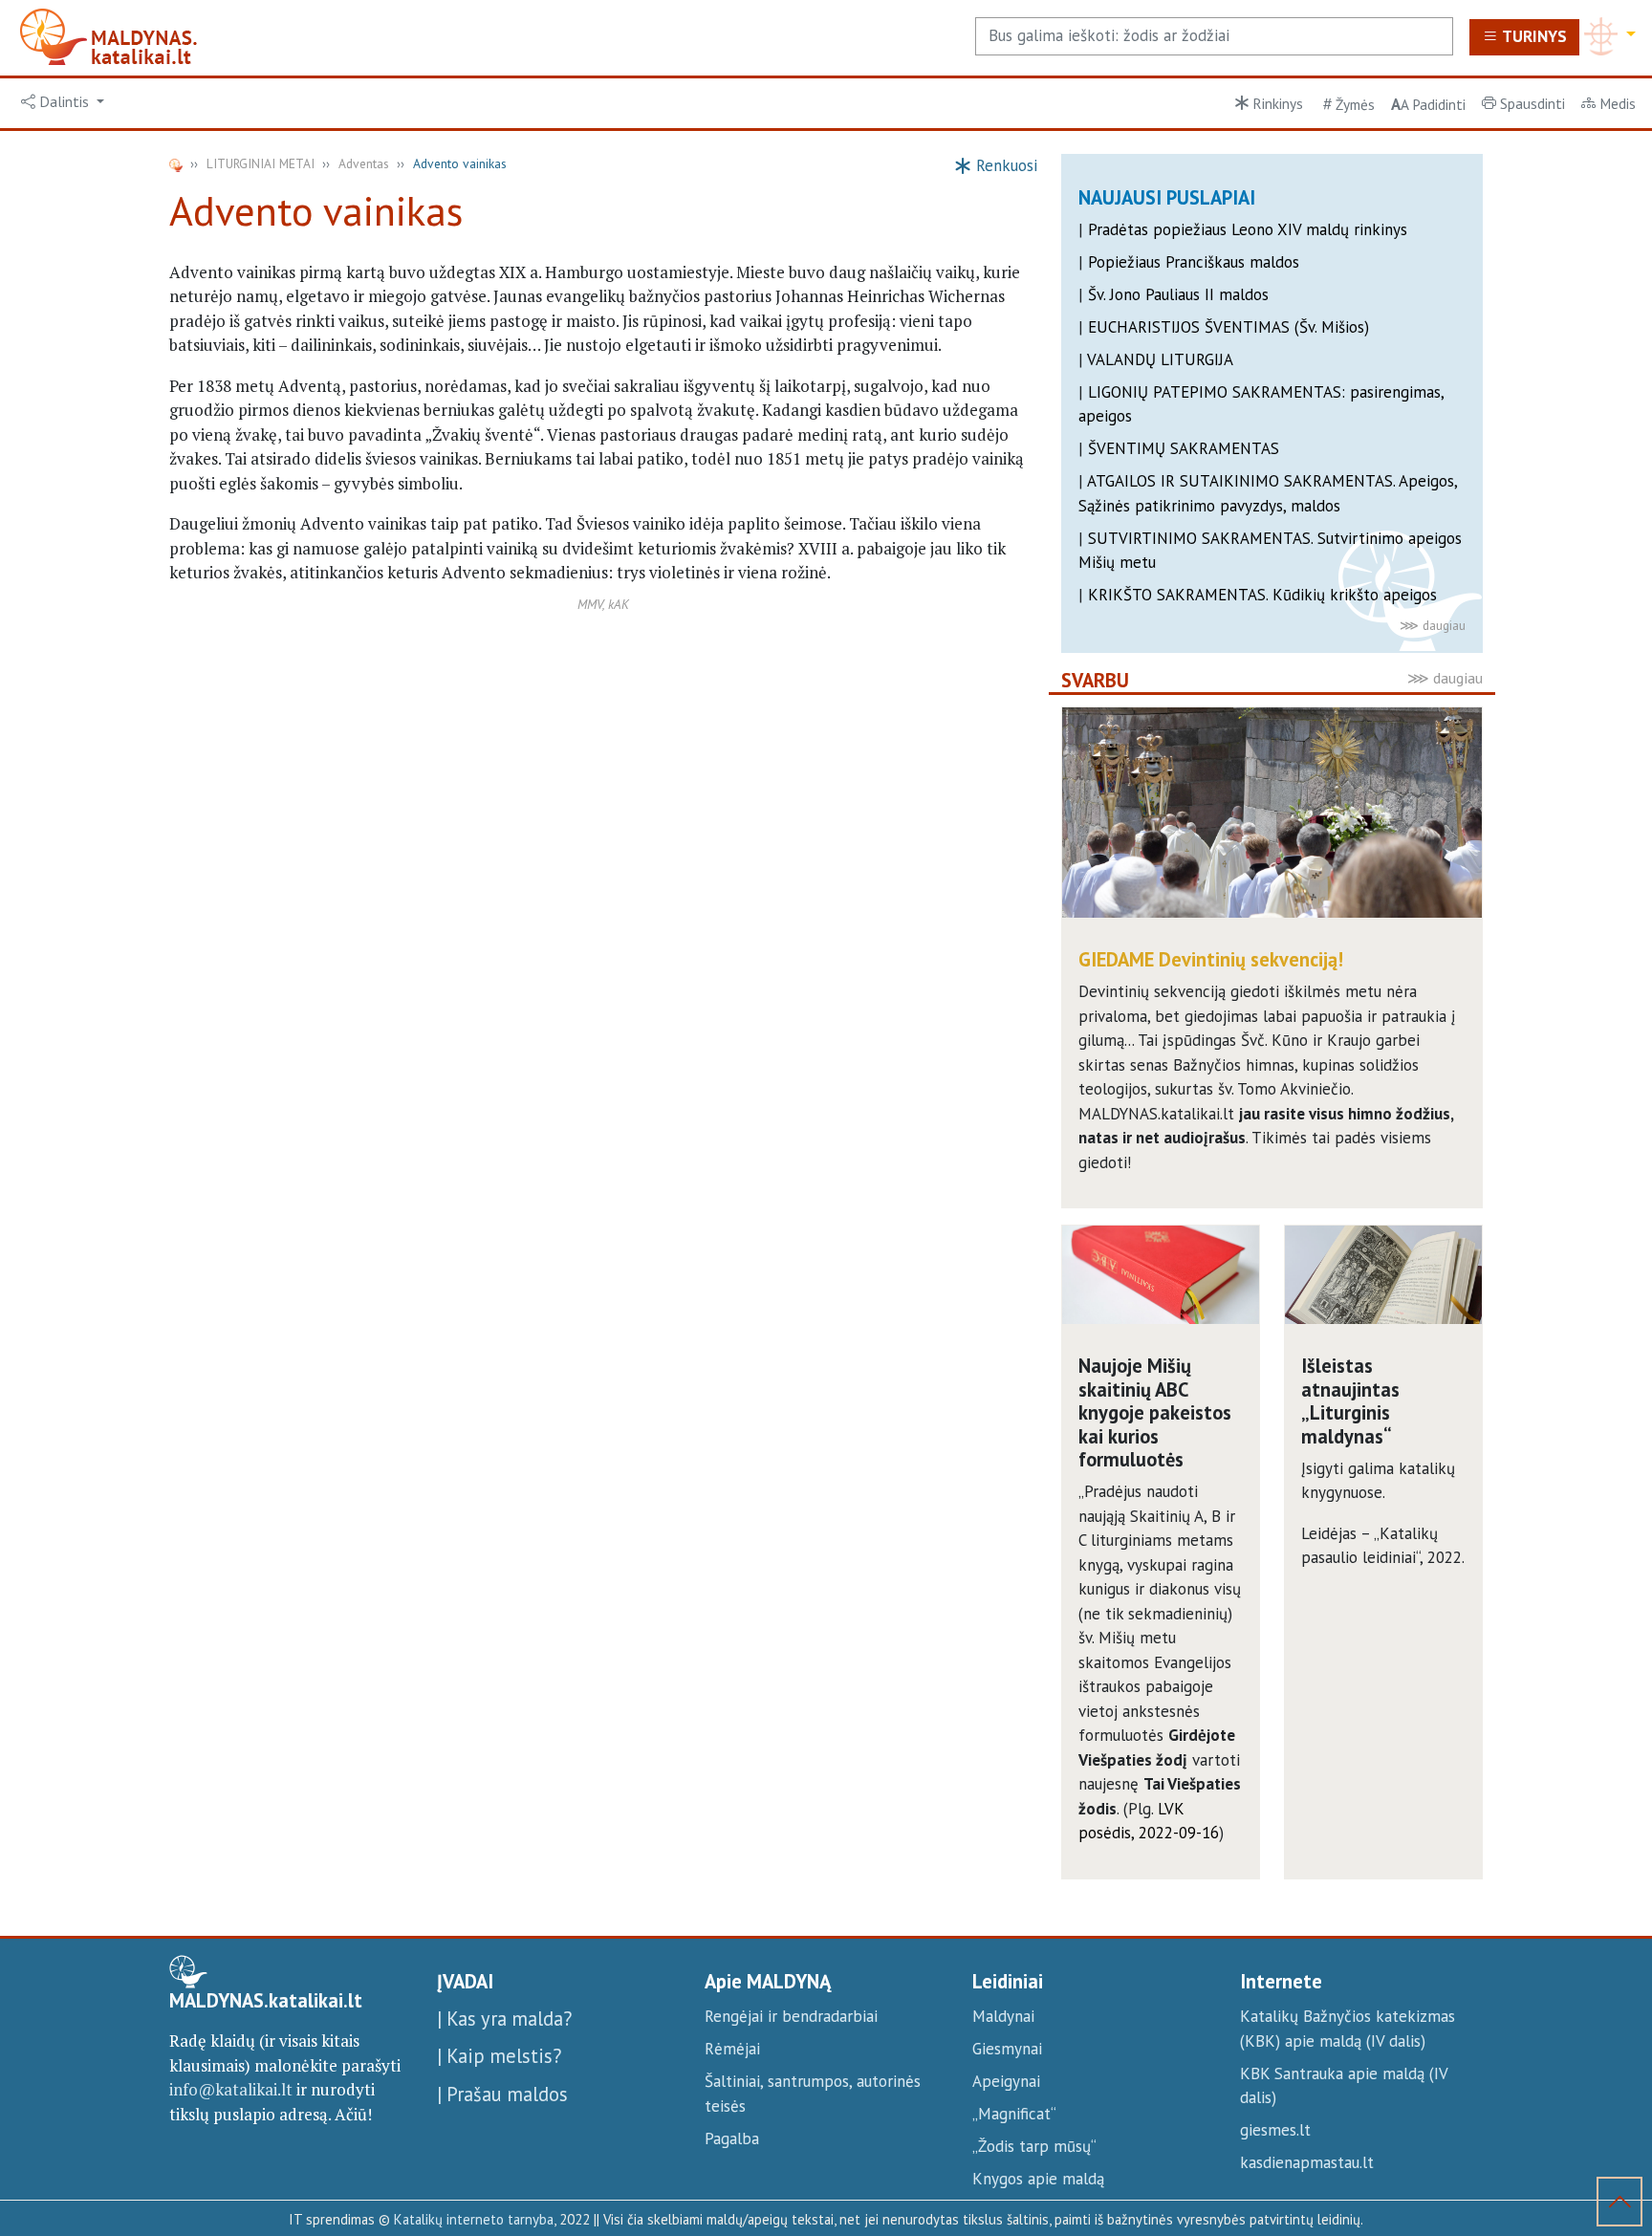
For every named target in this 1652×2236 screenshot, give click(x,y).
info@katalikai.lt (231, 2089)
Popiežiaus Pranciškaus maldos (1194, 262)
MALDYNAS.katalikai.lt (266, 2001)
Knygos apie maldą (1038, 2179)
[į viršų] (1619, 2205)
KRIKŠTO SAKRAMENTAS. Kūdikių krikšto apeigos (1262, 595)
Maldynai (1003, 2016)
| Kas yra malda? (504, 2019)
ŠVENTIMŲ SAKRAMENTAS (1184, 448)
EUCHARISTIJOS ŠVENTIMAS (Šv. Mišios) (1228, 327)
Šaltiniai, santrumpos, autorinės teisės (813, 2094)
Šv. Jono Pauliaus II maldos (1178, 294)
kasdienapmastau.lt (1307, 2162)
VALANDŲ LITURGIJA (1160, 359)
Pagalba (732, 2138)
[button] (63, 102)
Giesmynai (1007, 2049)
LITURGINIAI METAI (261, 163)
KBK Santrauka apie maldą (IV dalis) (1344, 2086)
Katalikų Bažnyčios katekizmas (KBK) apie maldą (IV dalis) (1348, 2029)
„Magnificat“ (1014, 2114)
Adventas (364, 163)
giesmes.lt (1275, 2130)
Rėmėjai (732, 2049)
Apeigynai (1006, 2081)
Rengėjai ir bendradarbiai (791, 2016)
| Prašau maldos (502, 2094)
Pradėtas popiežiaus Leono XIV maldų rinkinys (1248, 229)
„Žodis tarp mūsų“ (1034, 2146)
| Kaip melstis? (499, 2056)
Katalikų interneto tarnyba (474, 2219)
